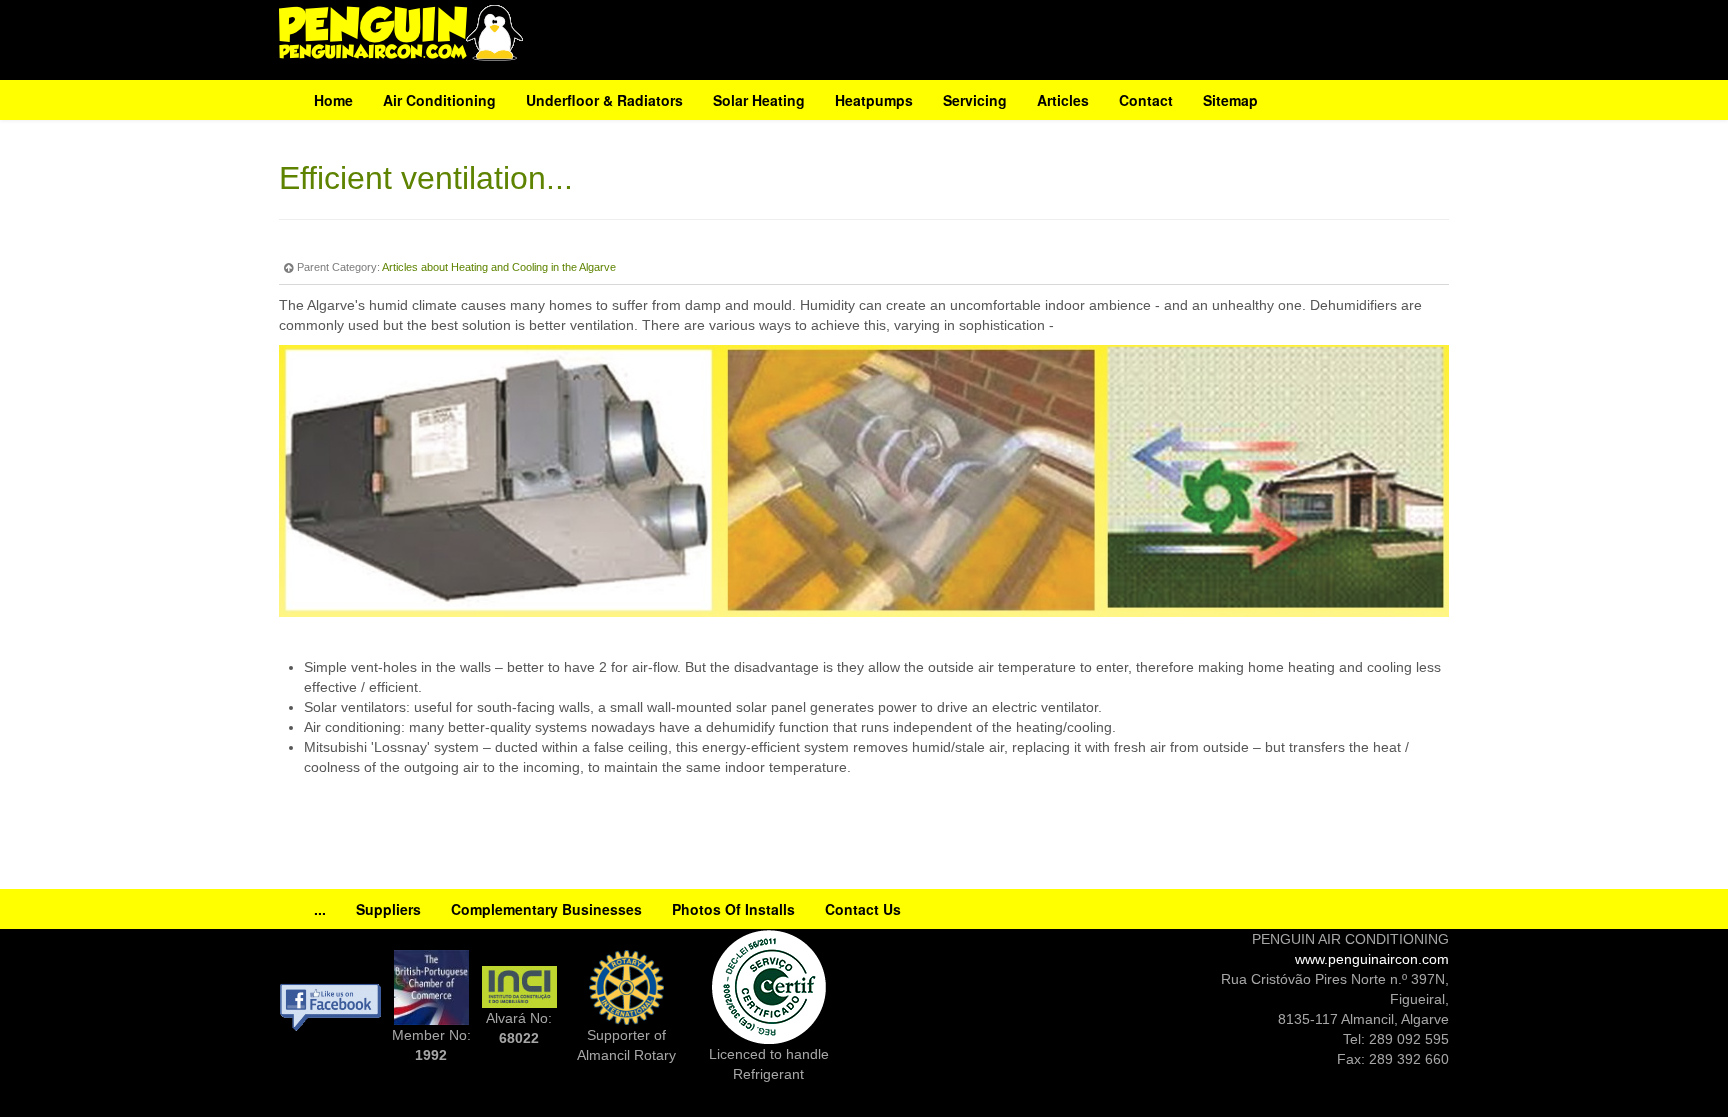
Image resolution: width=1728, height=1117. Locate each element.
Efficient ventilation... (426, 178)
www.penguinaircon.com (1372, 959)
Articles (1063, 100)
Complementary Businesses (546, 909)
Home (333, 100)
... (320, 909)
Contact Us (863, 909)
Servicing (975, 100)
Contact (1146, 100)
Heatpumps (874, 100)
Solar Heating (759, 100)
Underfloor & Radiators (604, 100)
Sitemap (1230, 100)
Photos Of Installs (733, 909)
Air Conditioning (439, 100)
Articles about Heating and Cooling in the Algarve (499, 267)
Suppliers (388, 909)
